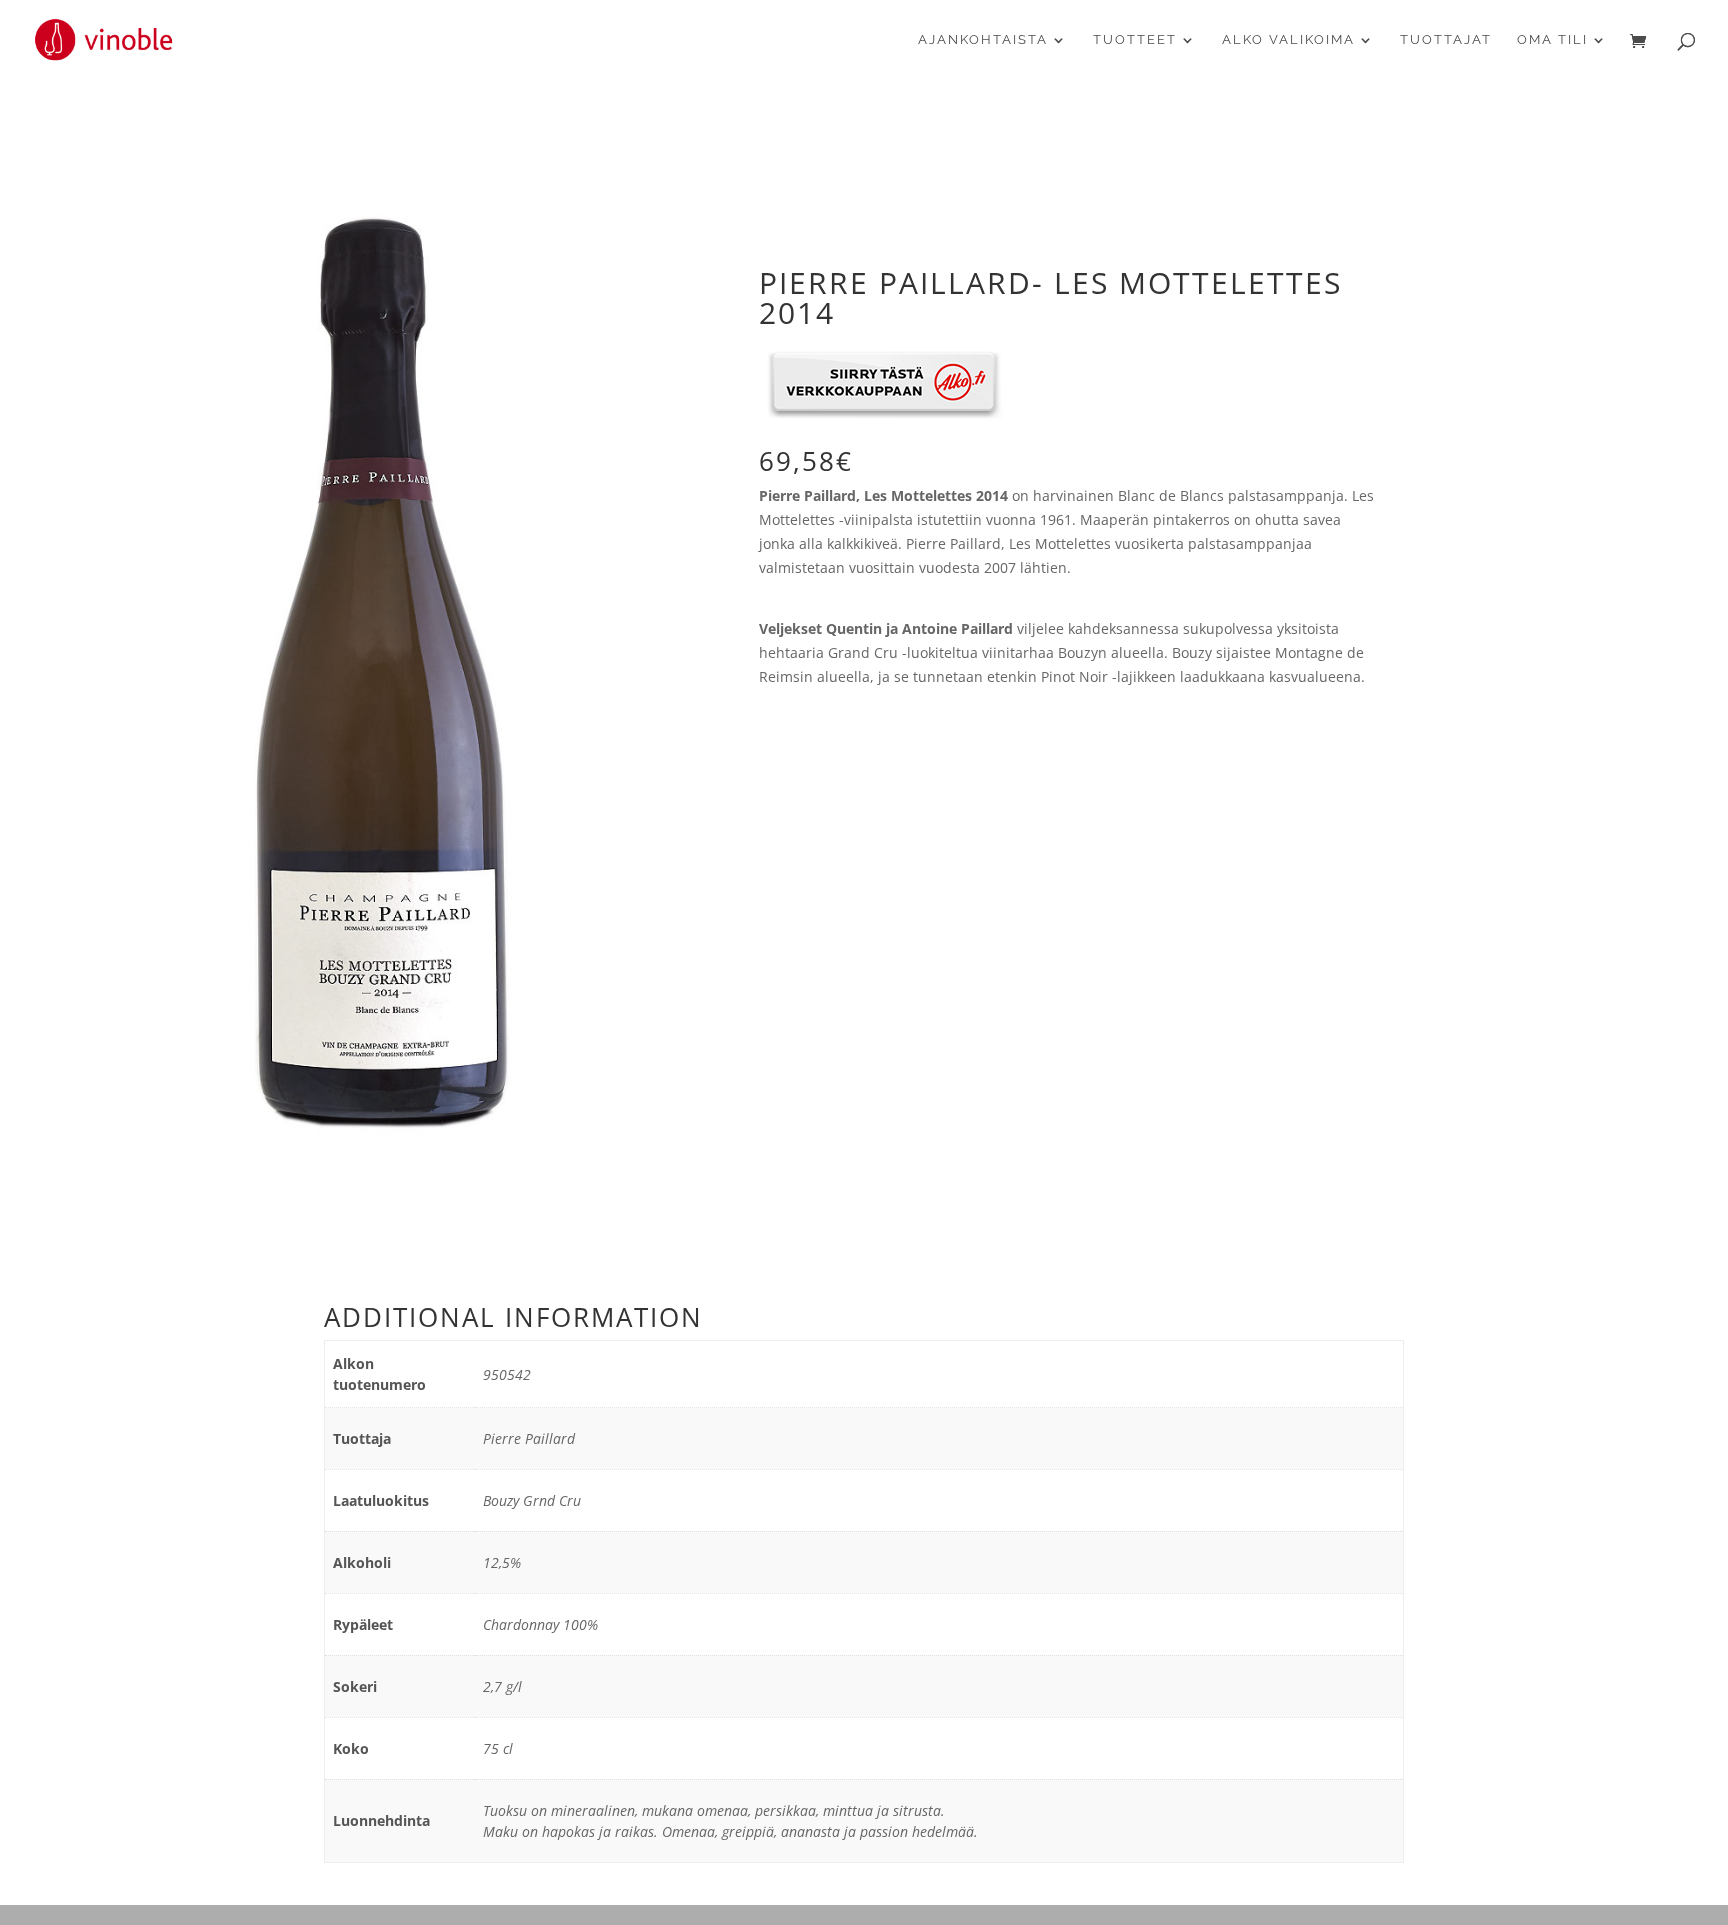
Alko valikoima (1288, 40)
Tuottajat (1446, 40)
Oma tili (1552, 40)
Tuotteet (1135, 40)
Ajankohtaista (983, 40)
